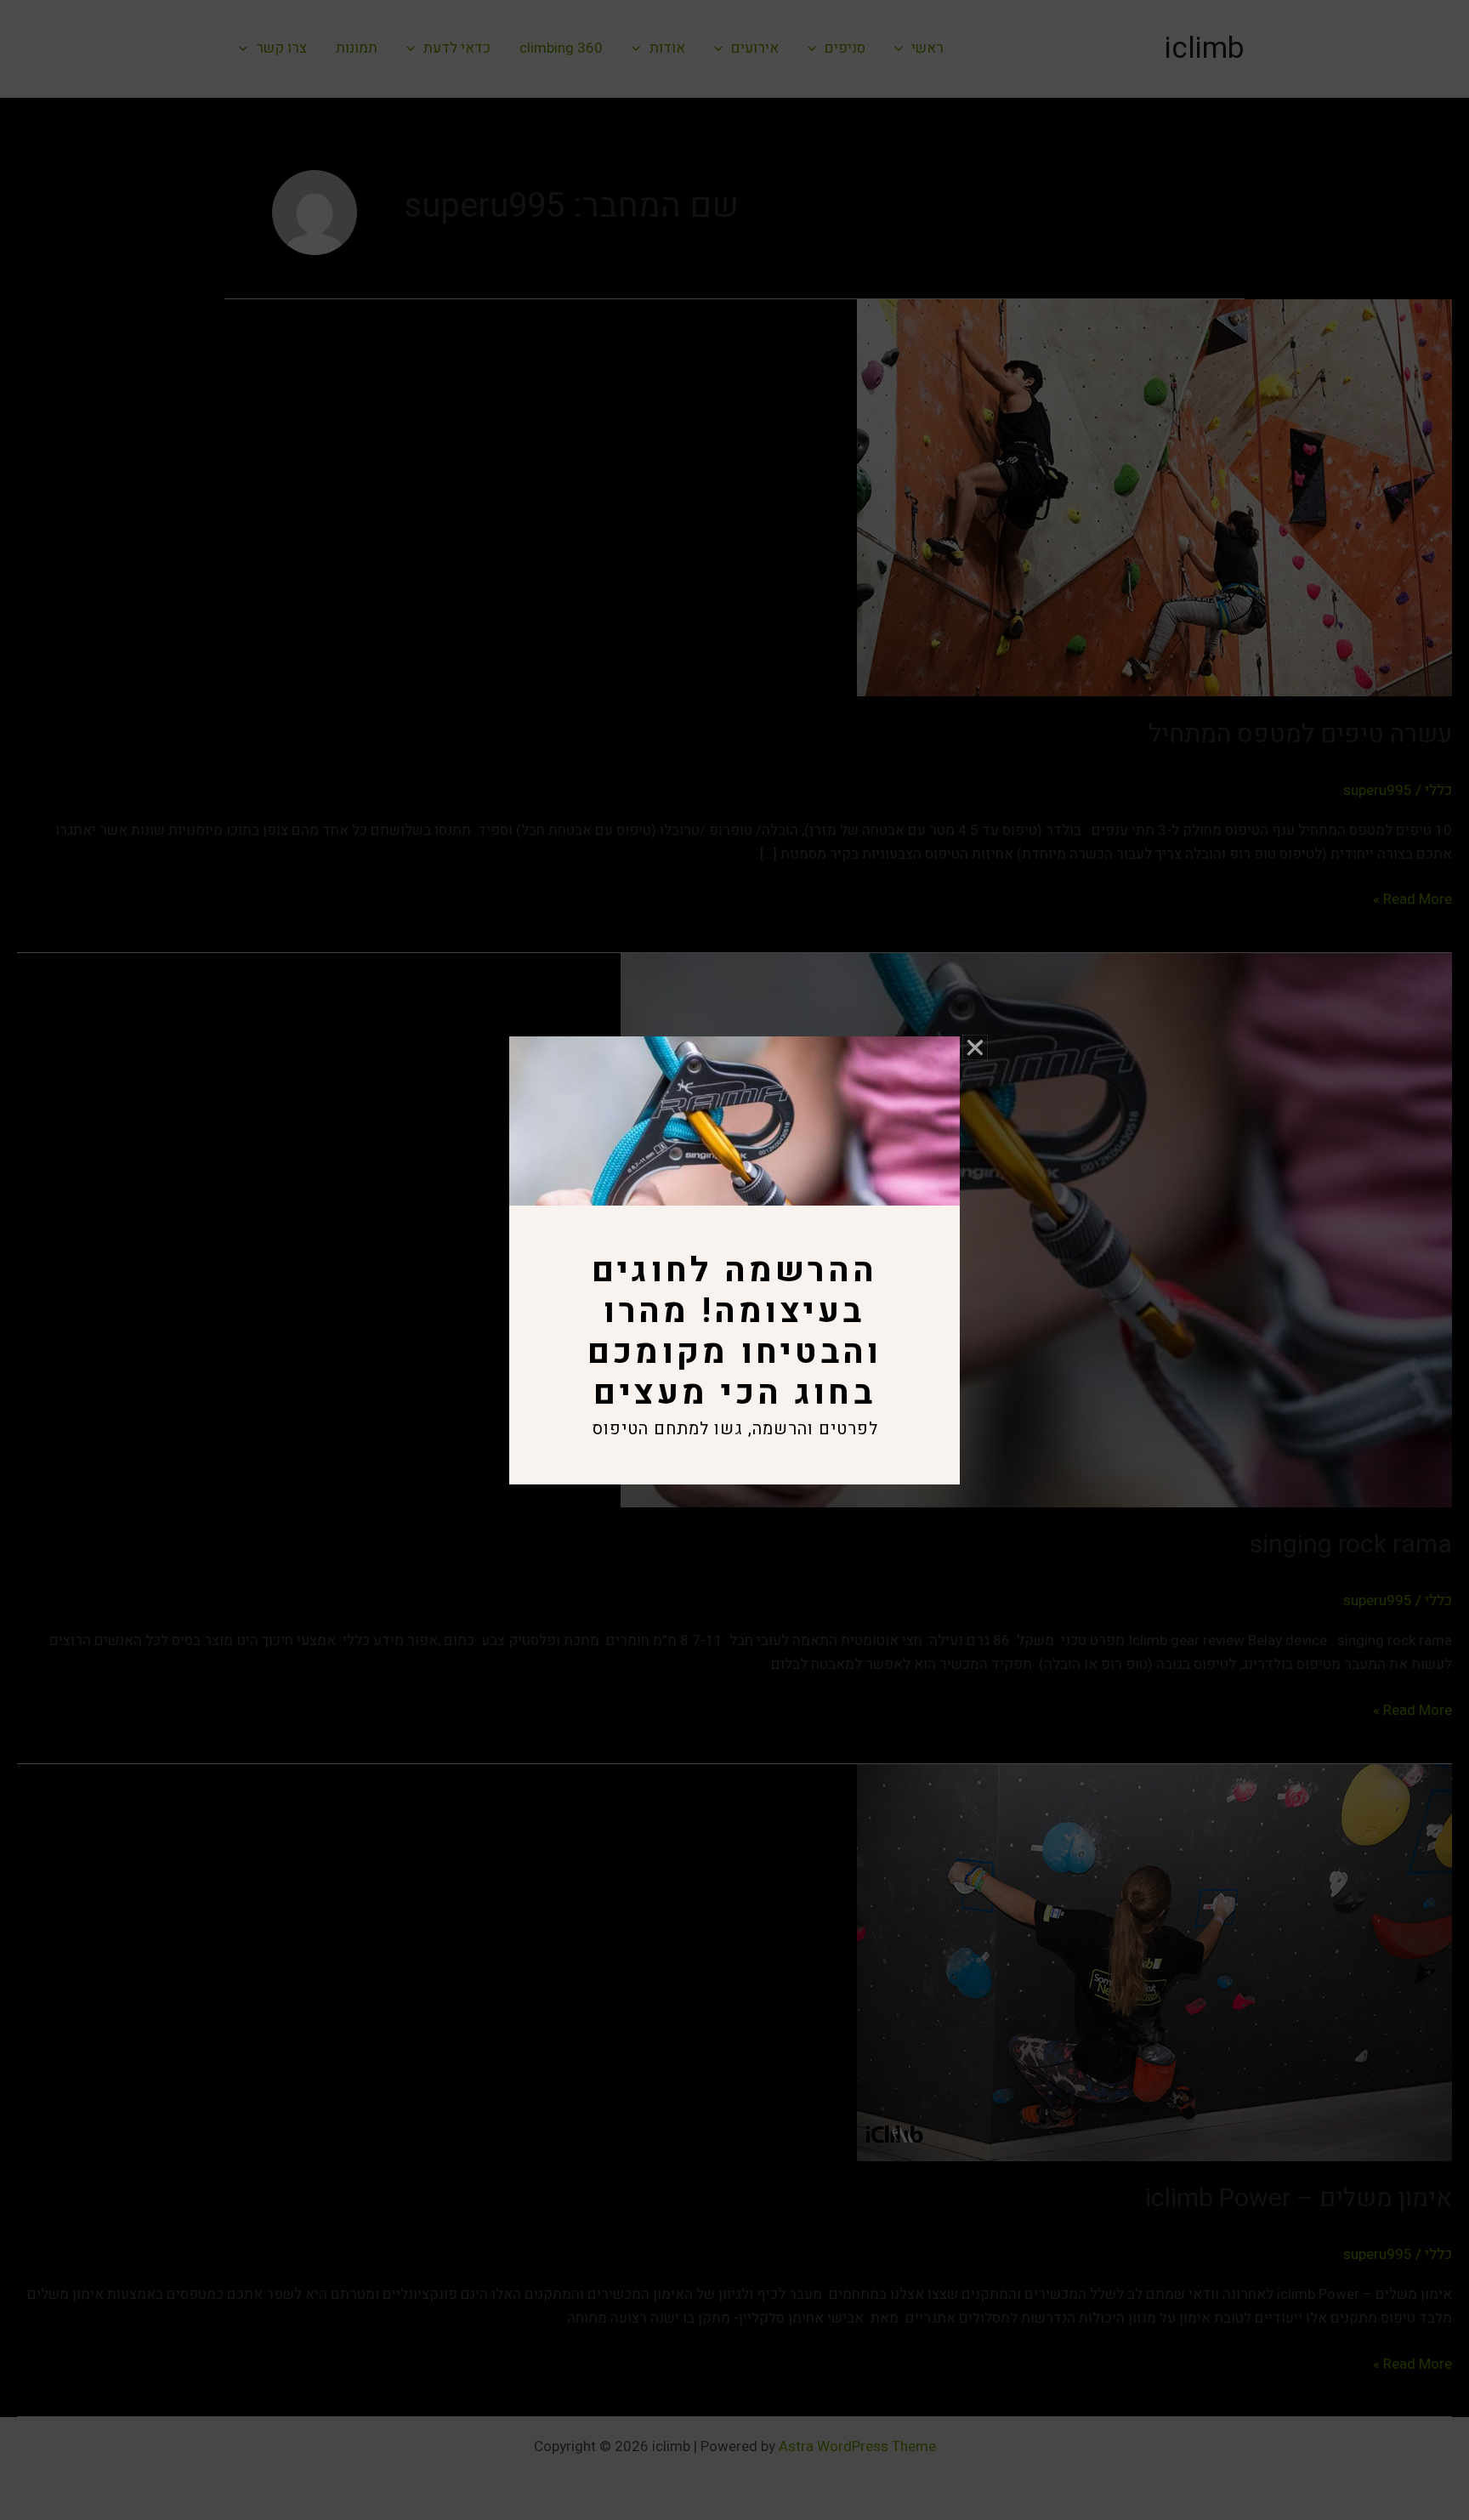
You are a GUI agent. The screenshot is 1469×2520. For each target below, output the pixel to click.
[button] (975, 1047)
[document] (734, 1260)
